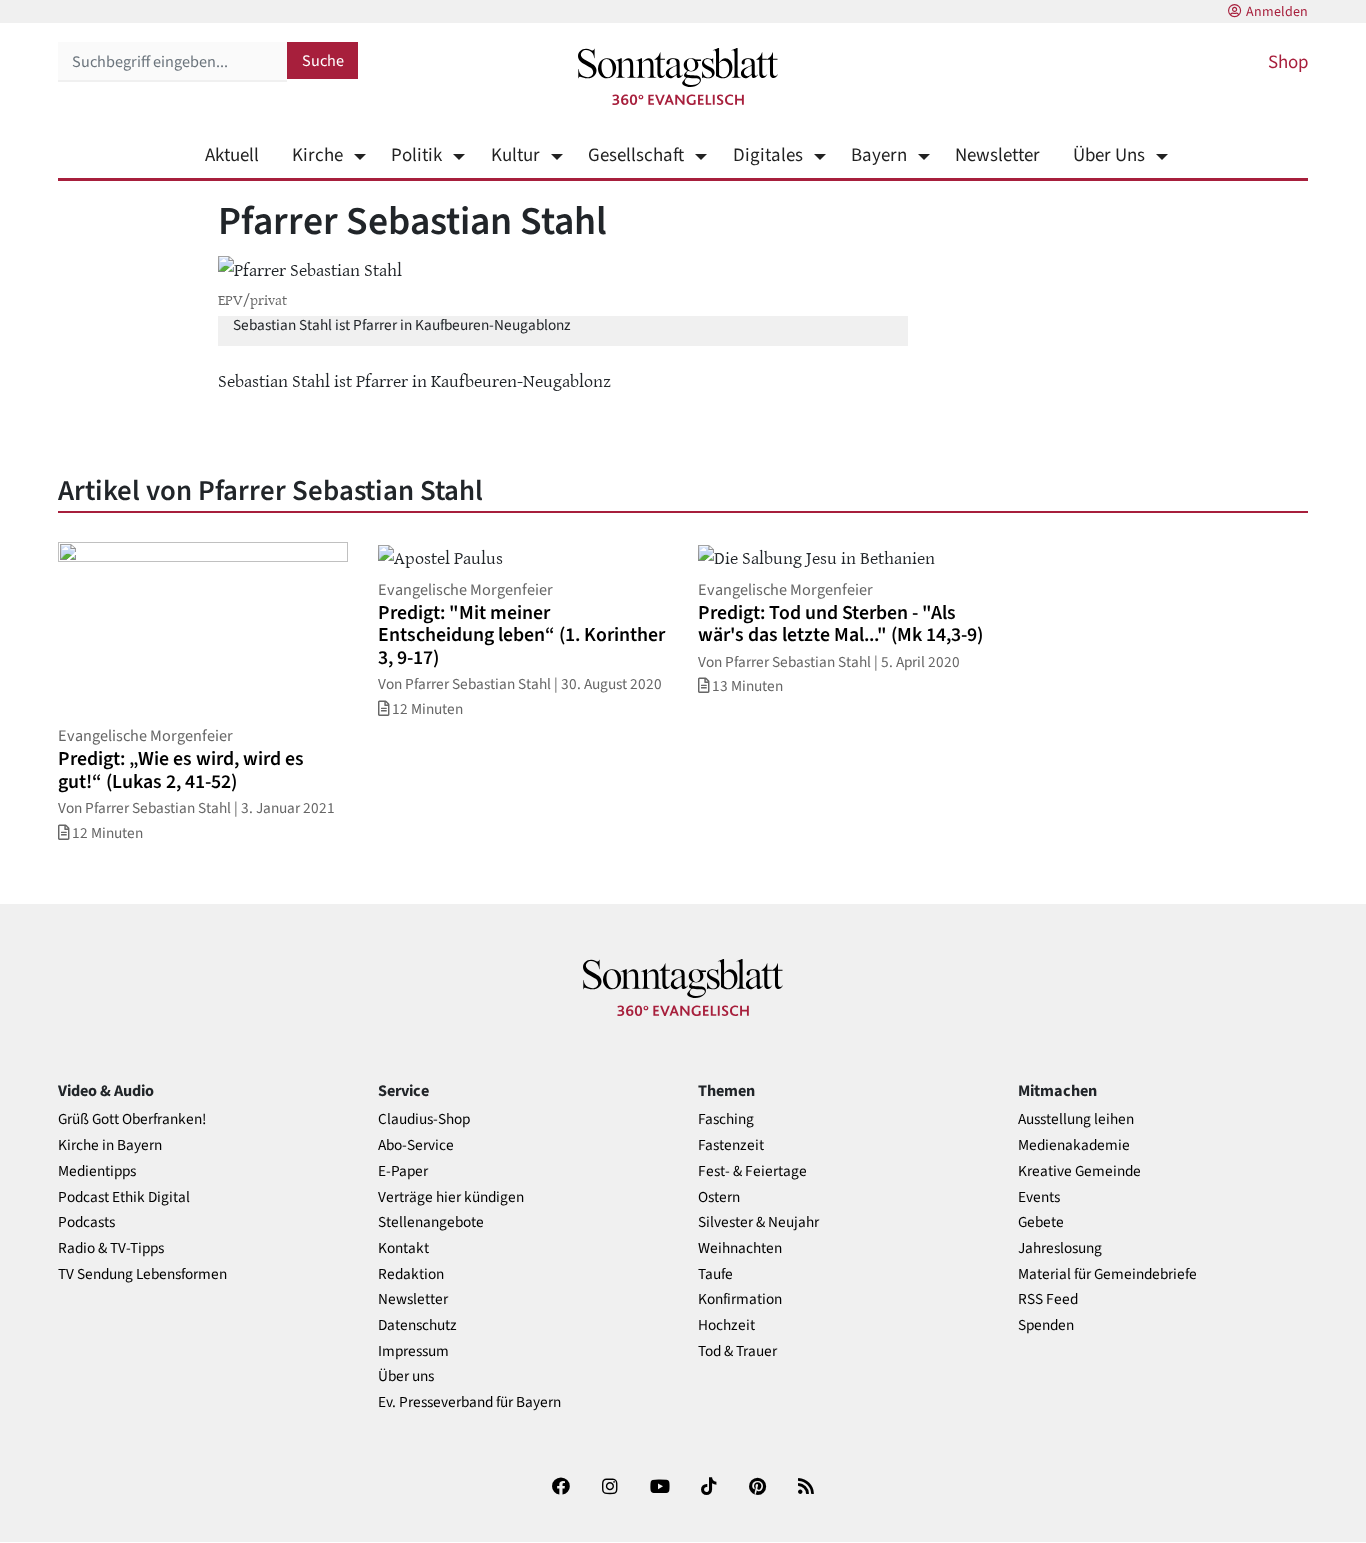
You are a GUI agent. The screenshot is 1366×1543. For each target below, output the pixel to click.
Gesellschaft (636, 155)
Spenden (1046, 1325)
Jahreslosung (1060, 1248)
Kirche (317, 155)
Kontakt (403, 1248)
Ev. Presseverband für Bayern (469, 1402)
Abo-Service (416, 1145)
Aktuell (232, 155)
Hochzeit (726, 1325)
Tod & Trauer (737, 1351)
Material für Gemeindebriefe (1107, 1274)
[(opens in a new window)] (561, 1490)
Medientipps (97, 1171)
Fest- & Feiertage (752, 1171)
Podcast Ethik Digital (124, 1197)
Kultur (515, 155)
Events (1039, 1197)
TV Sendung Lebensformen (142, 1274)
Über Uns (1109, 155)
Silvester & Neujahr (758, 1222)
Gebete (1041, 1222)
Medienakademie (1074, 1145)
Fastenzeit (731, 1145)
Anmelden (1277, 12)
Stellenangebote (431, 1222)
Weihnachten (740, 1248)
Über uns (406, 1376)
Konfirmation (740, 1299)
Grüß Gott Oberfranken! (132, 1119)
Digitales (767, 155)
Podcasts (86, 1222)
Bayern (879, 155)
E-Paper (403, 1171)
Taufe (715, 1274)
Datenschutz (417, 1325)
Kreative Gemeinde (1079, 1171)
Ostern (719, 1197)
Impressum (413, 1351)
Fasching (726, 1119)
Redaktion (411, 1274)
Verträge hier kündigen (451, 1197)
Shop (1288, 62)
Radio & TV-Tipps (111, 1248)
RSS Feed (1048, 1299)
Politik (416, 155)
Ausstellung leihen (1076, 1119)
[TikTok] (709, 1490)
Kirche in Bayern (110, 1145)
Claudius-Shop (424, 1119)
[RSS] (806, 1490)
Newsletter (997, 155)
